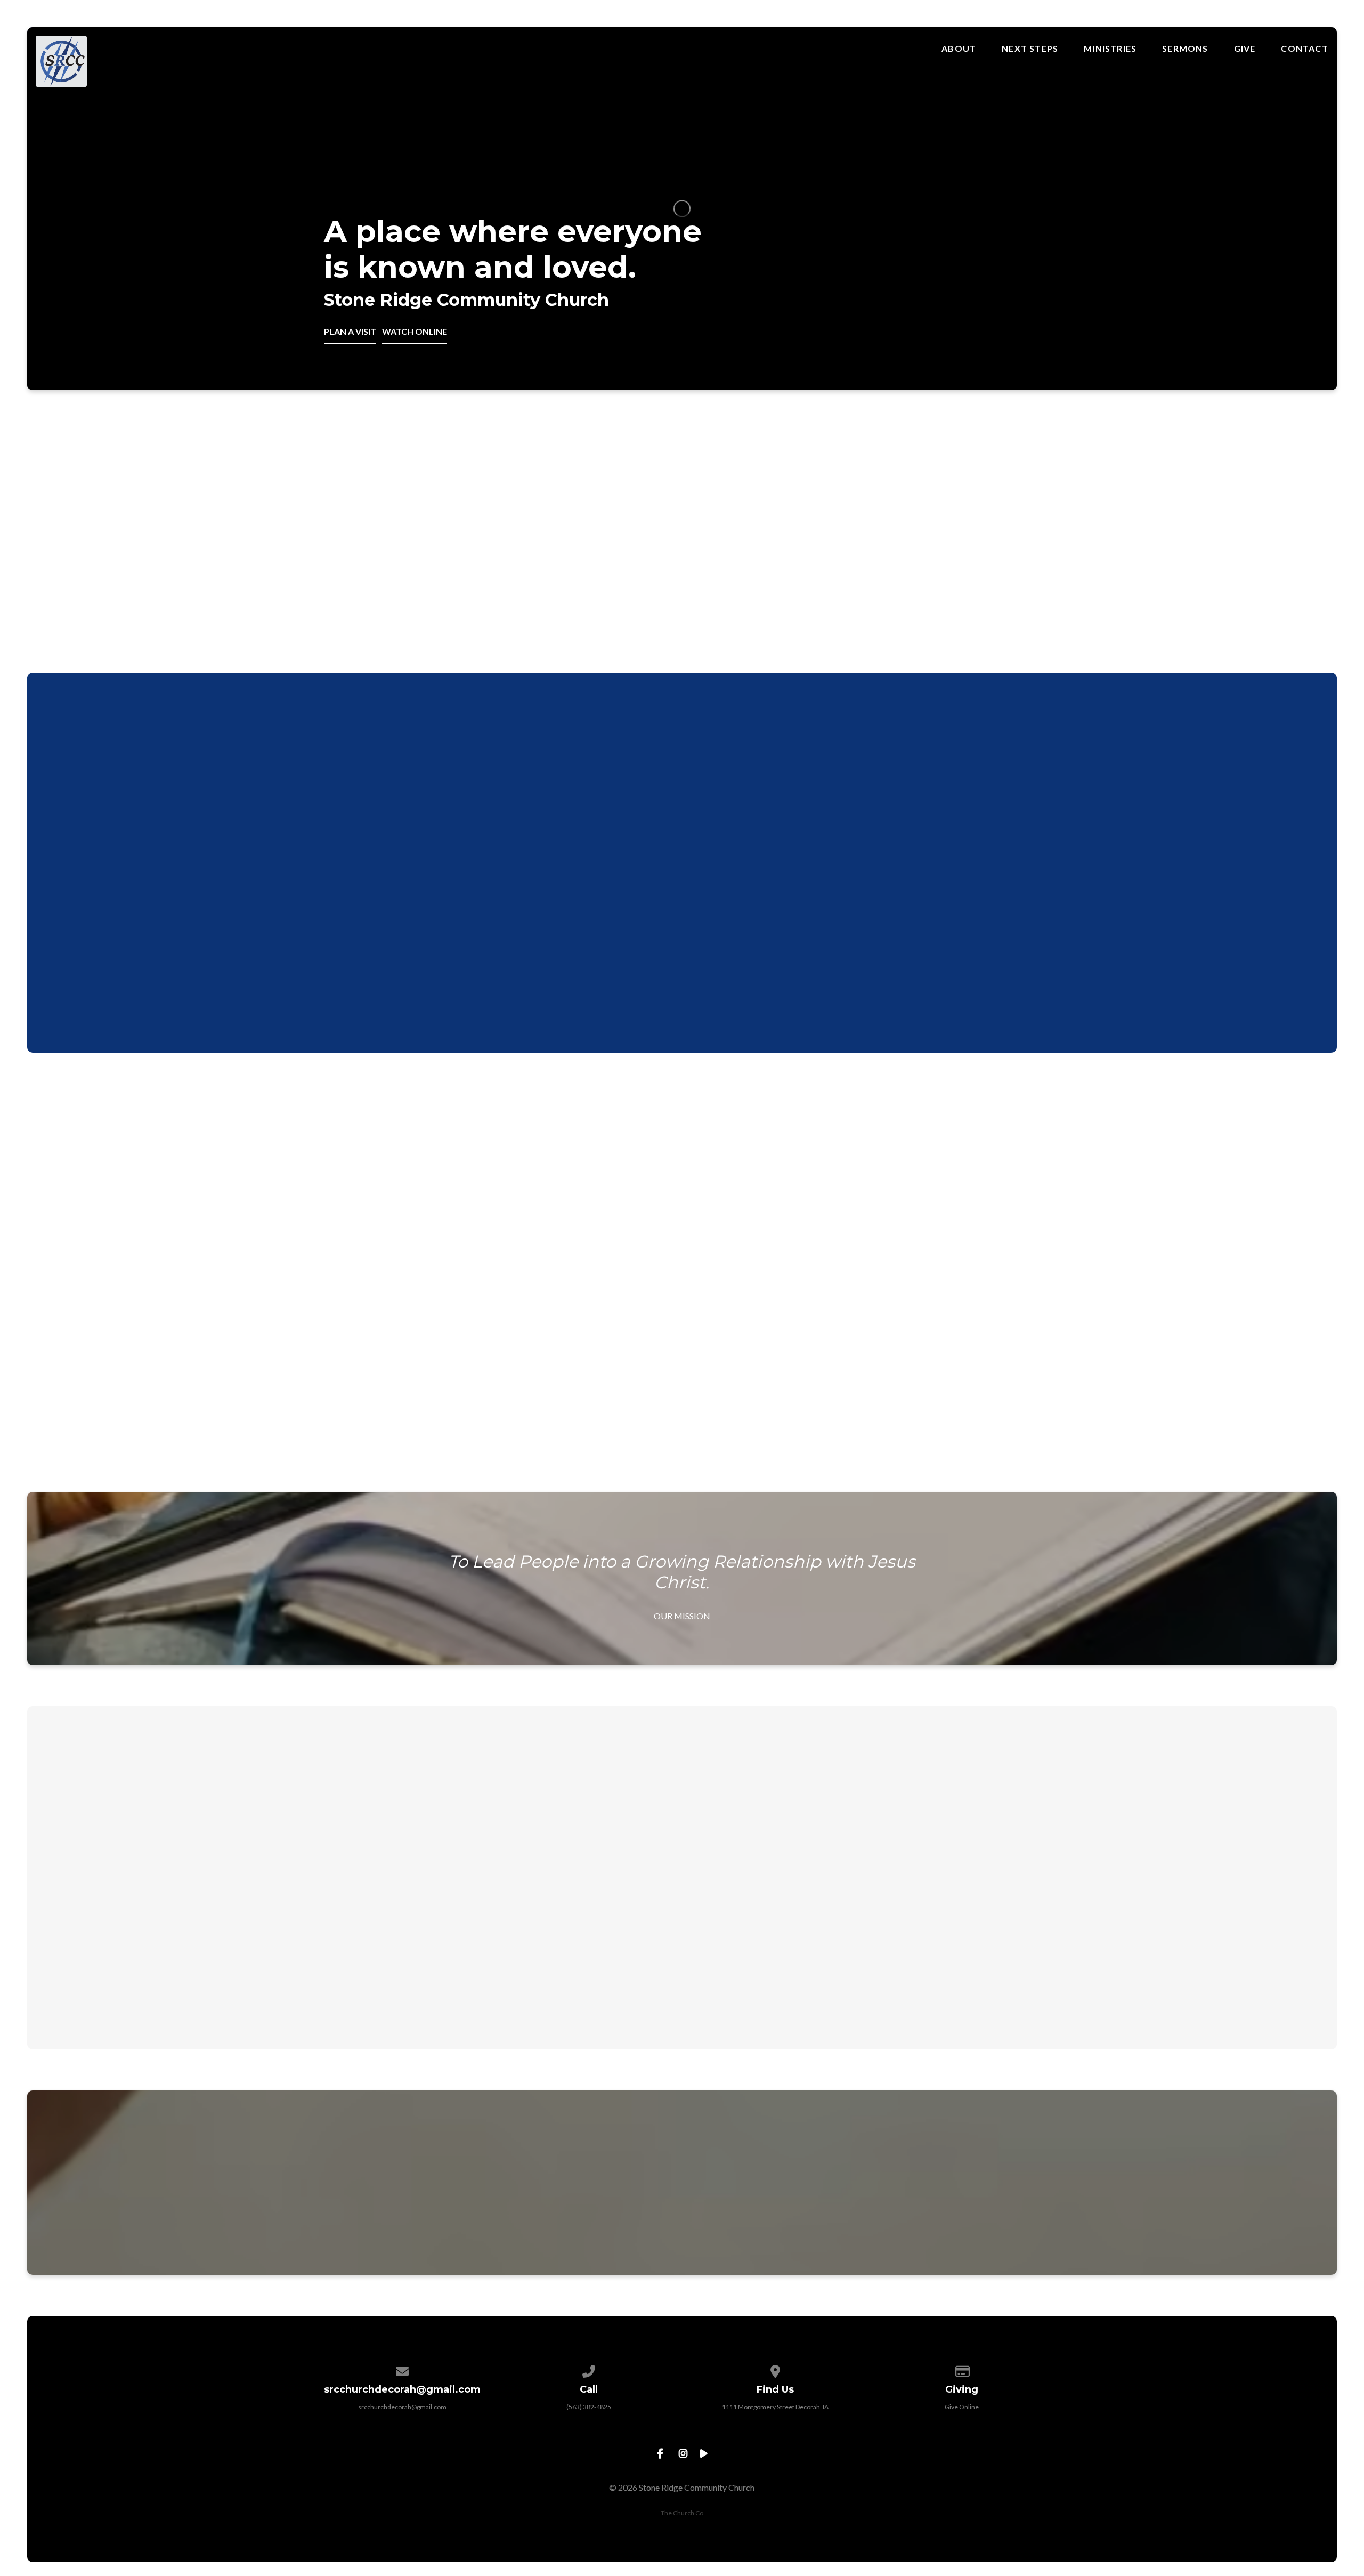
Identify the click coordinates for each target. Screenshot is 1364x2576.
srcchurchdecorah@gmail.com (402, 2407)
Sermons (1185, 49)
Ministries (1110, 49)
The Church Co (682, 2513)
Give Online (962, 2407)
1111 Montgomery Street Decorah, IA (775, 2407)
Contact (1304, 49)
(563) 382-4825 (589, 2407)
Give (1245, 49)
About (959, 49)
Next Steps (1030, 49)
